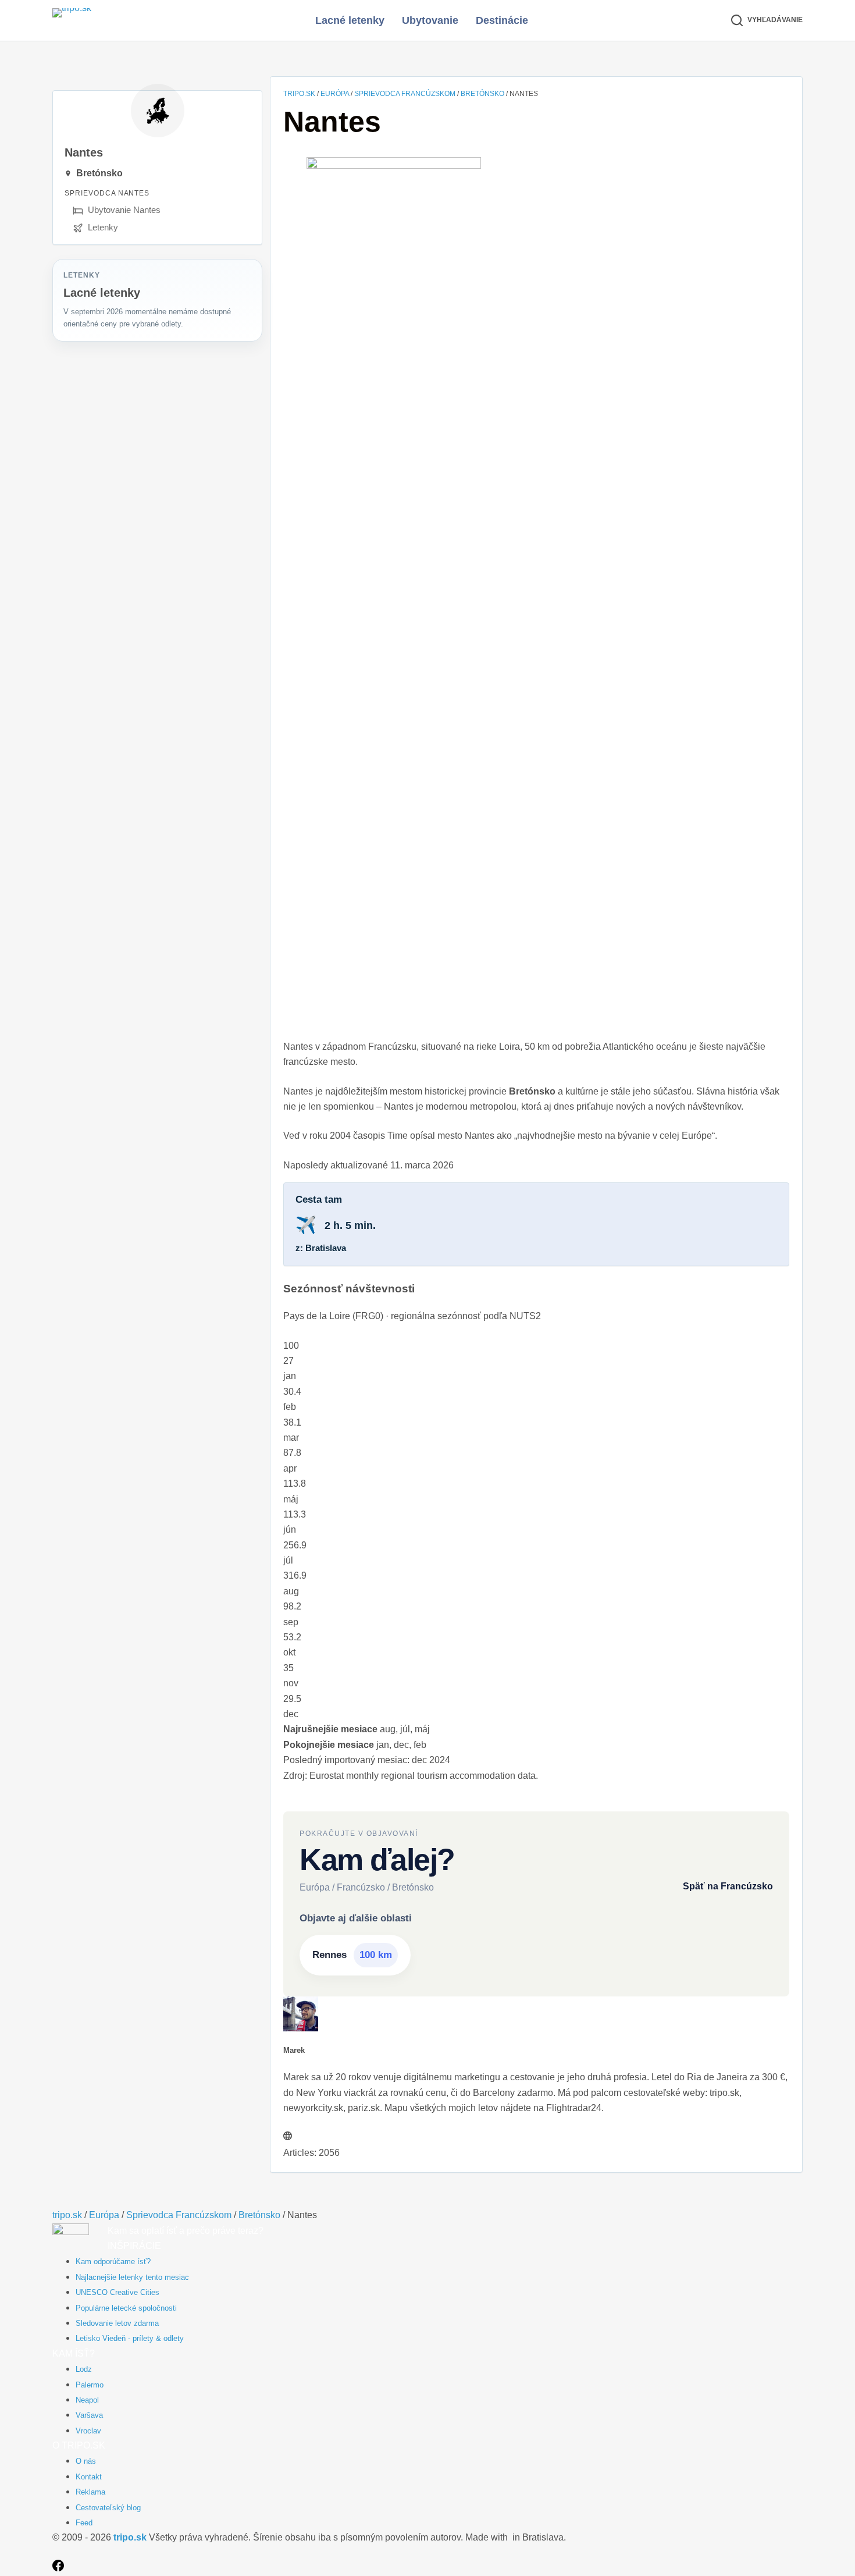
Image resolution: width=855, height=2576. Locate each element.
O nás (86, 2461)
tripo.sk (299, 94)
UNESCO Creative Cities (117, 2292)
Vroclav (88, 2431)
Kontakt (89, 2477)
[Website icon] (288, 2137)
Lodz (84, 2369)
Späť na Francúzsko (728, 1886)
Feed (84, 2523)
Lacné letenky (350, 20)
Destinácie (502, 20)
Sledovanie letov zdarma (117, 2323)
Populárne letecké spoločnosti (126, 2308)
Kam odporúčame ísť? (113, 2261)
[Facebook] (58, 2568)
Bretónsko (482, 94)
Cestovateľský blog (108, 2508)
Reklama (90, 2492)
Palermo (90, 2385)
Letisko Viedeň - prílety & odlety (130, 2338)
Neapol (87, 2400)
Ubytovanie (430, 20)
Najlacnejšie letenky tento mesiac (132, 2277)
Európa (335, 94)
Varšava (89, 2415)
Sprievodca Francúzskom (405, 94)
